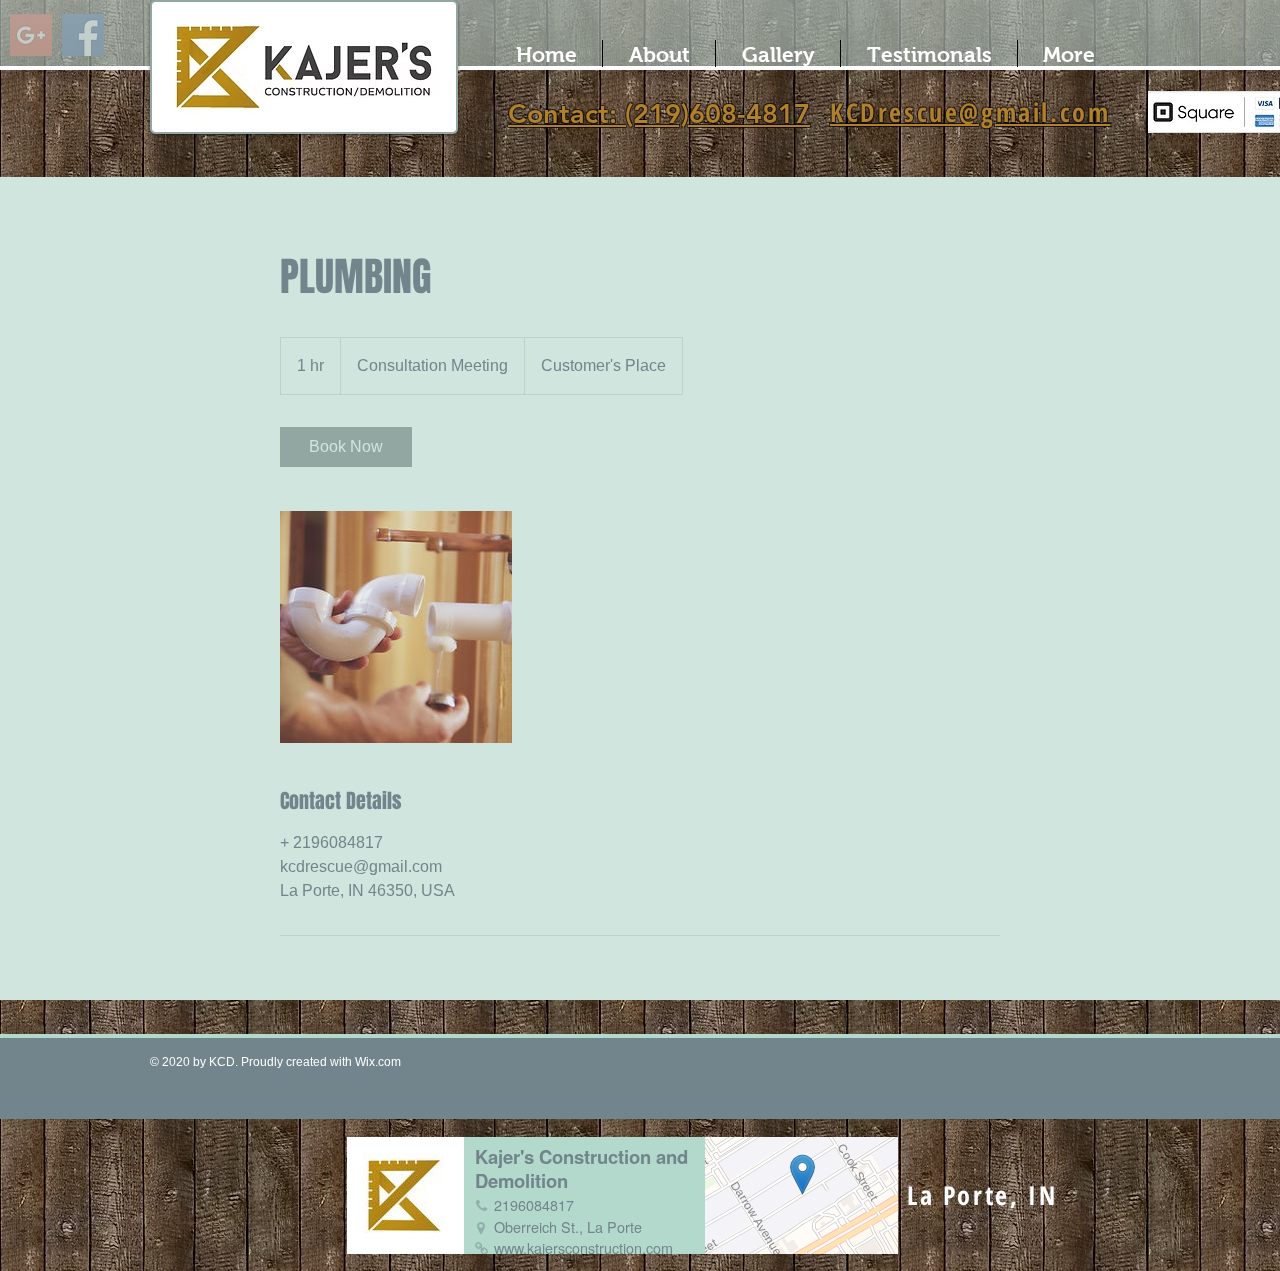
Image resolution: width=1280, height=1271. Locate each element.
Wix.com (378, 1062)
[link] (346, 447)
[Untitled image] (396, 627)
